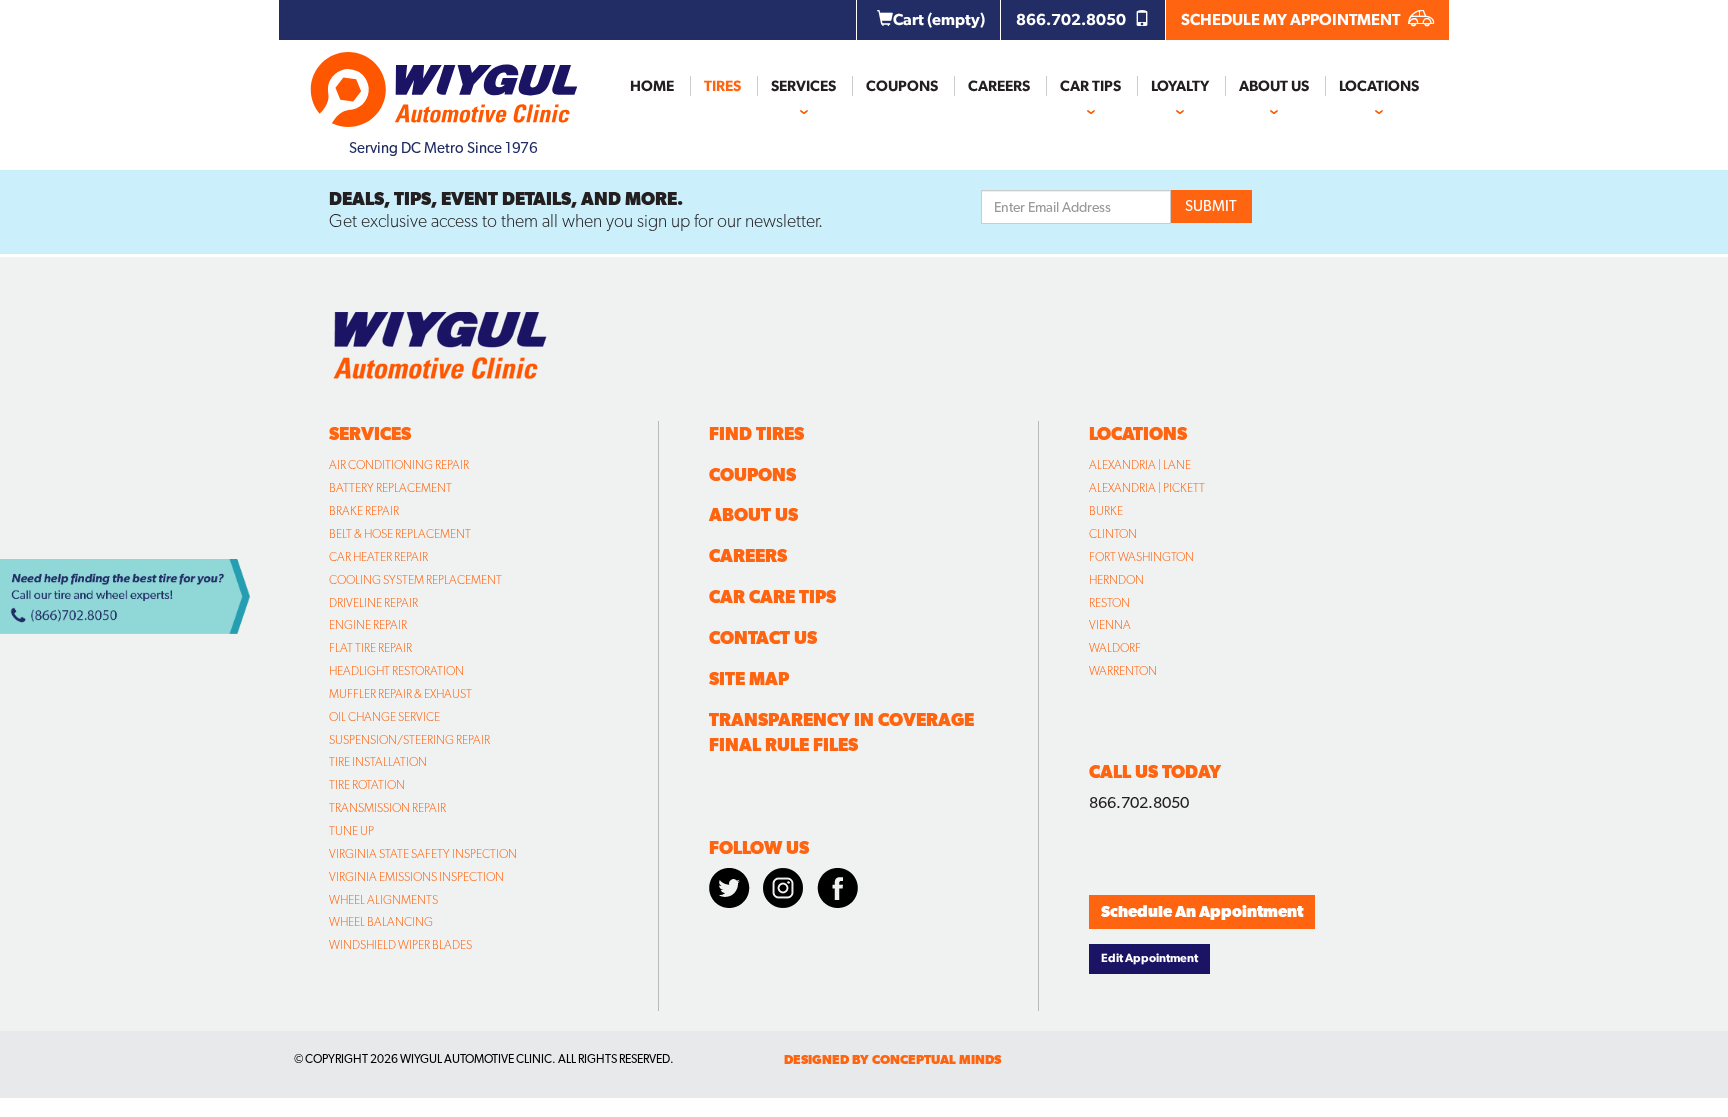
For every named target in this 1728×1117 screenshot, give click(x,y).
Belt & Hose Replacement (400, 534)
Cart (939, 19)
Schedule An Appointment (1202, 911)
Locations (1379, 86)
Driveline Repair (373, 603)
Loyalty (1180, 86)
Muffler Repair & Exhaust (400, 694)
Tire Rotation (367, 785)
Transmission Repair (387, 808)
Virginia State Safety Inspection (423, 854)
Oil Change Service (384, 717)
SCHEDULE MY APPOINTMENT (1292, 19)
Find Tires (756, 433)
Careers (999, 86)
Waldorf (1115, 648)
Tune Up (351, 831)
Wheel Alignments (383, 900)
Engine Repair (368, 625)
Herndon (1116, 580)
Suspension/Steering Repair (409, 740)
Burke (1106, 511)
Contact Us (763, 637)
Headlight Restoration (396, 671)
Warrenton (1123, 671)
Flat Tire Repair (370, 648)
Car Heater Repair (378, 557)
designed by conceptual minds (892, 1059)
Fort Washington (1141, 557)
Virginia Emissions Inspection (416, 877)
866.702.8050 (1072, 19)
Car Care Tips (772, 596)
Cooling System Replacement (415, 580)
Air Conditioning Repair (399, 465)
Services (803, 86)
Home (652, 86)
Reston (1109, 603)
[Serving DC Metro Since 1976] (444, 81)
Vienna (1110, 625)
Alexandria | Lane (1140, 465)
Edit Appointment (1149, 958)
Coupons (902, 86)
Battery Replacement (390, 488)
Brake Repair (364, 511)
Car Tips (1090, 86)
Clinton (1113, 534)
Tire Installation (378, 762)
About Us (1274, 86)
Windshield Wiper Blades (400, 945)
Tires (722, 86)
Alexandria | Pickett (1147, 488)
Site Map (749, 678)
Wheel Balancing (381, 922)
